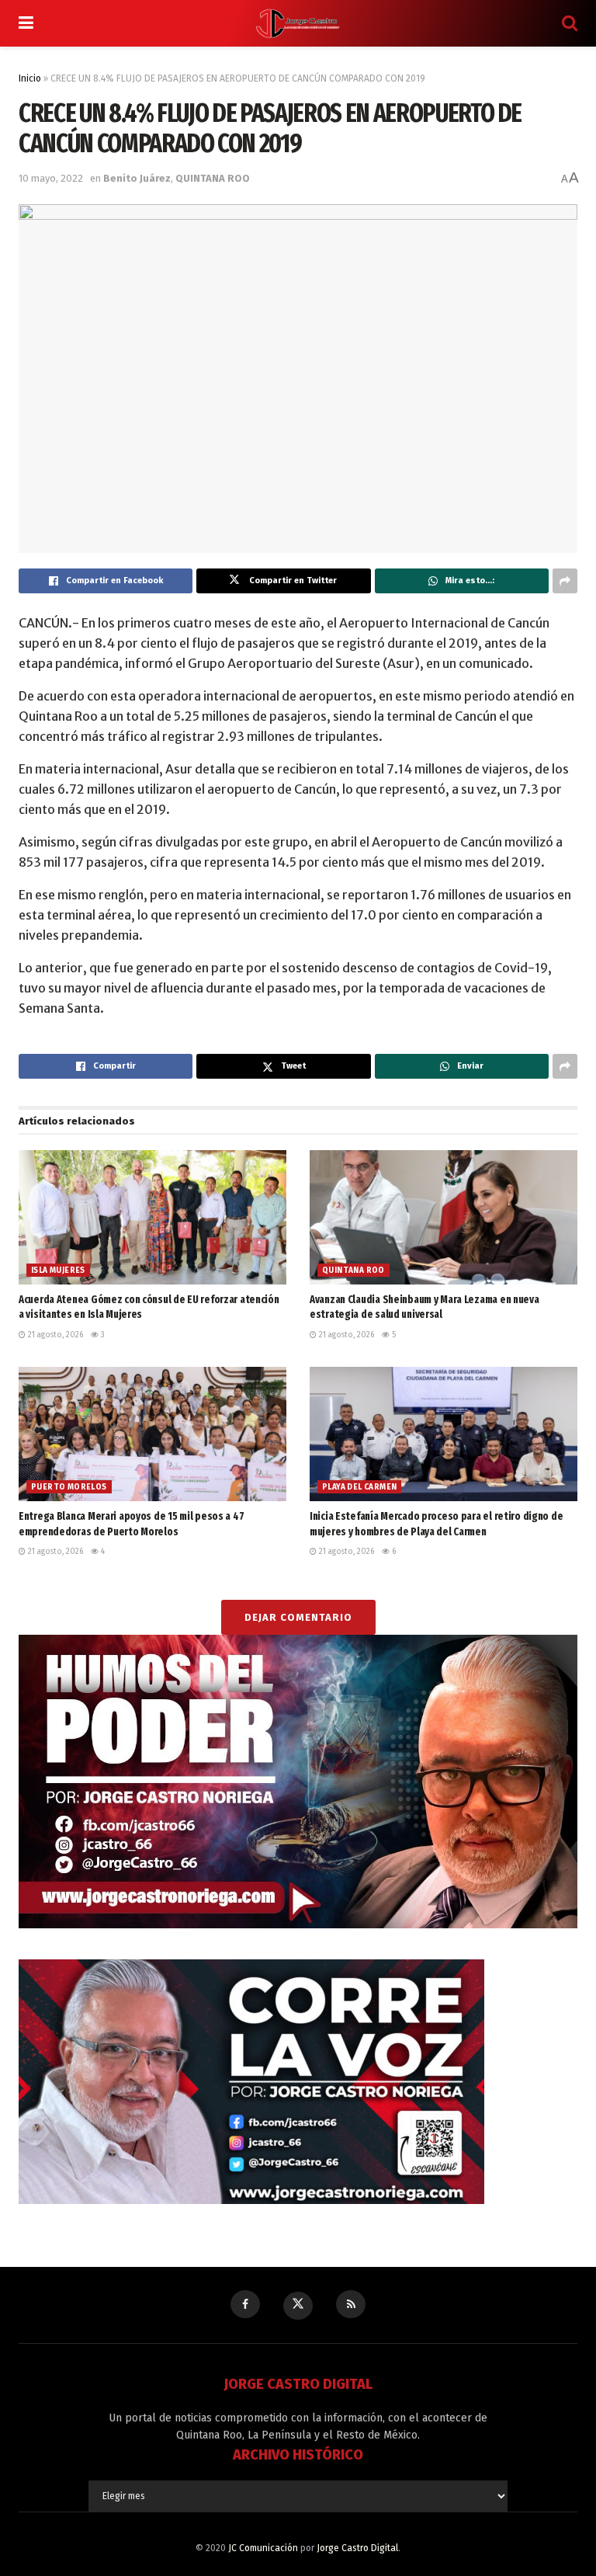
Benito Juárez (137, 178)
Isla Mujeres (58, 1271)
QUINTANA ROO (213, 178)
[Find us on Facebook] (245, 2304)
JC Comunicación (263, 2548)
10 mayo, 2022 (51, 178)
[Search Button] (570, 23)
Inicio (30, 78)
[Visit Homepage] (298, 23)
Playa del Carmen (359, 1487)
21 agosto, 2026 (54, 1335)
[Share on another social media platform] (565, 581)
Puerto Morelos (69, 1487)
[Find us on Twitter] (298, 2306)
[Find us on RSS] (351, 2304)
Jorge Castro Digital (357, 2548)
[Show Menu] (26, 23)
